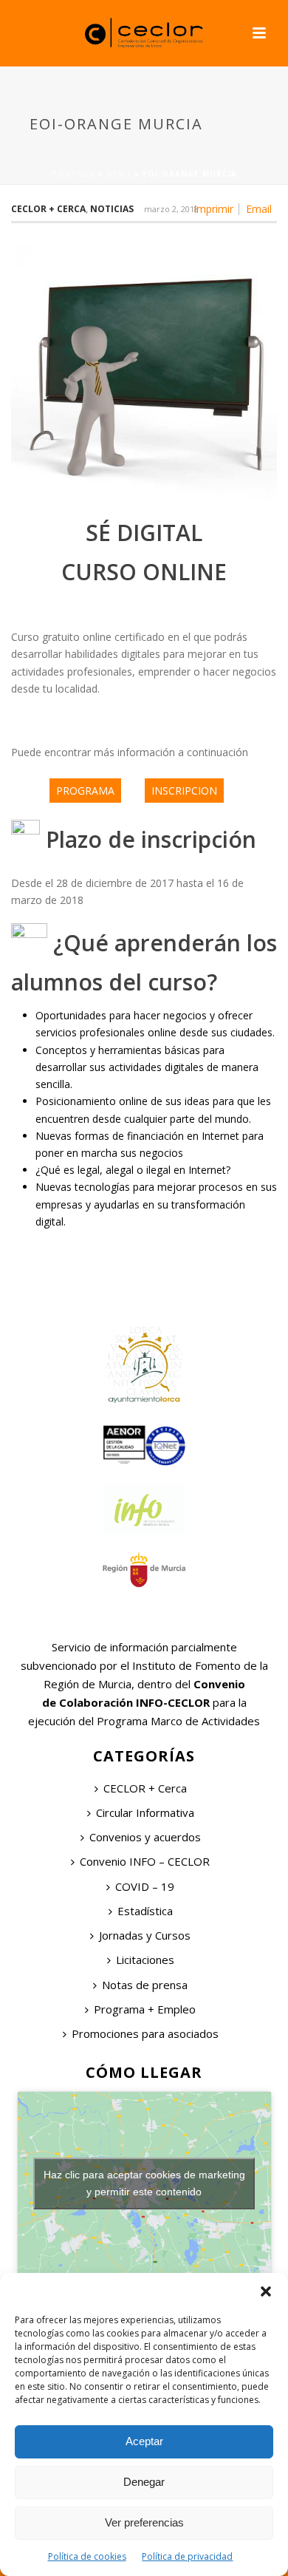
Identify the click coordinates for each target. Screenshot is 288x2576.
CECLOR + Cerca (145, 1788)
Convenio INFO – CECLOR (145, 1861)
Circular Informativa (145, 1812)
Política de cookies (87, 2556)
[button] (266, 2291)
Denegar (144, 2482)
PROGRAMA (85, 791)
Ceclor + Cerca (48, 209)
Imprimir (213, 209)
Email (259, 209)
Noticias (112, 209)
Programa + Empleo (145, 2009)
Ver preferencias (144, 2522)
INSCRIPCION (184, 791)
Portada (73, 174)
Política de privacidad (187, 2556)
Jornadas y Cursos (145, 1935)
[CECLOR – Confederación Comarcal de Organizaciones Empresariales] (144, 33)
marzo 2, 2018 (171, 209)
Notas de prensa (145, 1985)
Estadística (145, 1911)
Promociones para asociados (145, 2033)
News (119, 174)
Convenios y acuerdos (145, 1837)
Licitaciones (145, 1960)
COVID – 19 (145, 1886)
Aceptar (144, 2441)
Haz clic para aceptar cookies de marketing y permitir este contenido (144, 2183)
